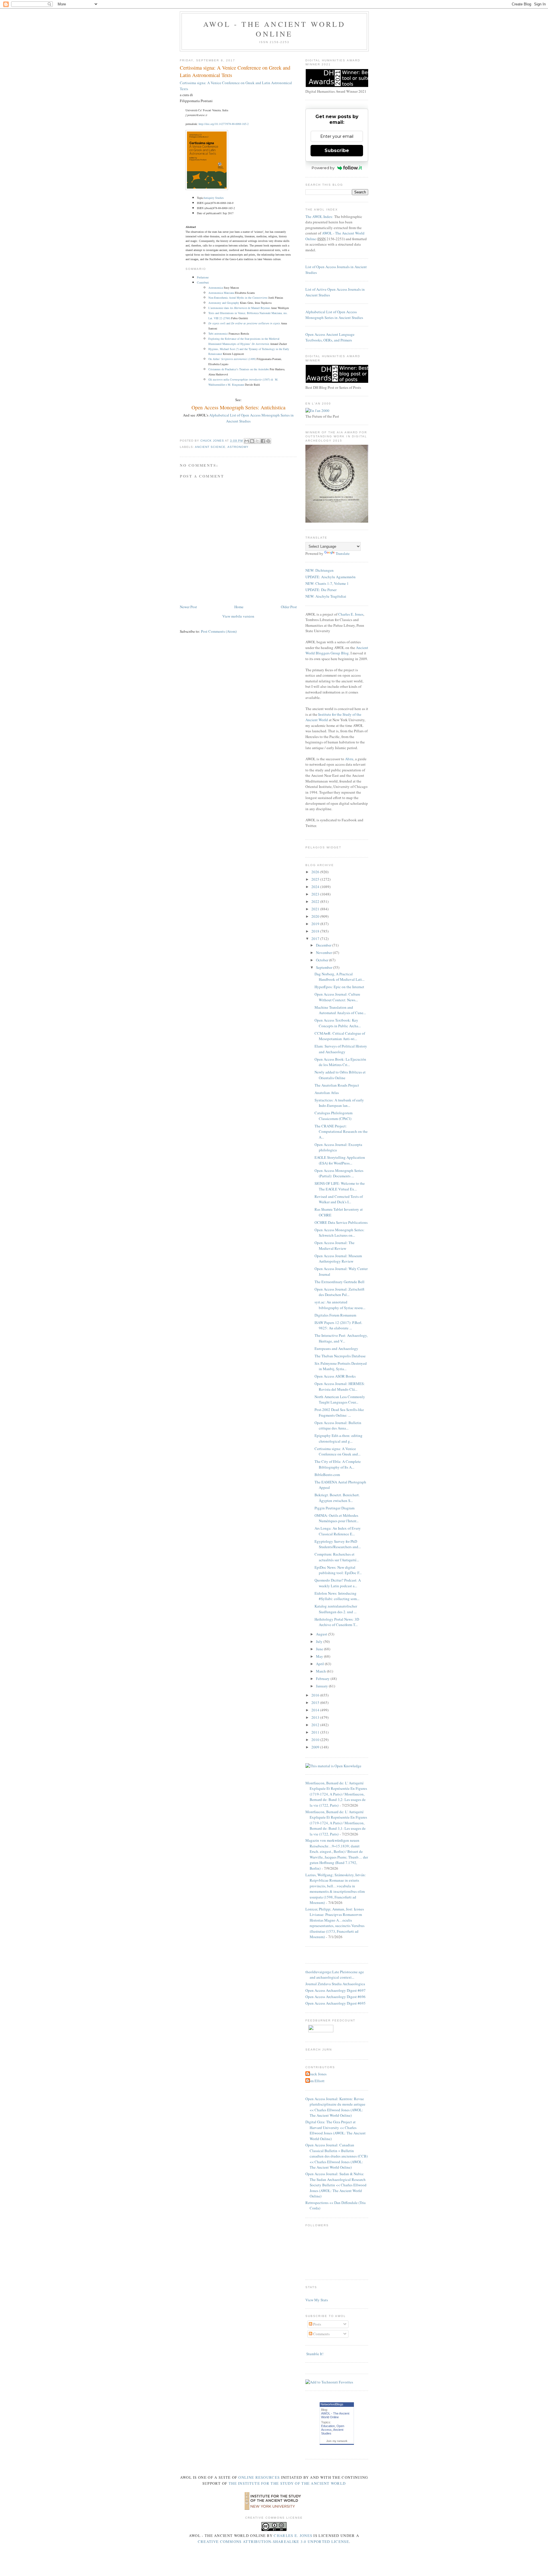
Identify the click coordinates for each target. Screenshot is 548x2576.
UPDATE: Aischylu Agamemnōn (331, 577)
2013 (316, 1717)
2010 (316, 1740)
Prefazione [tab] (203, 277)
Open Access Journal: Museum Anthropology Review (338, 1259)
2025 (316, 879)
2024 (316, 887)
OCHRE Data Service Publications (341, 1222)
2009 (316, 1747)
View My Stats (317, 2300)
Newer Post (188, 607)
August (322, 1634)
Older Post (289, 607)
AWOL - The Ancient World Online (274, 29)
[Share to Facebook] (263, 441)
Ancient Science (210, 447)
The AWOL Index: (319, 217)
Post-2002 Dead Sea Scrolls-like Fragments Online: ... (339, 1412)
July (320, 1641)
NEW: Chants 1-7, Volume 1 (327, 583)
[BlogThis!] (252, 441)
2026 (316, 872)
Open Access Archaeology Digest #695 (336, 2003)
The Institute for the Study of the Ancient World (287, 2483)
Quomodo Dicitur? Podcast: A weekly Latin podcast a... (338, 1583)
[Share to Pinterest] (268, 441)
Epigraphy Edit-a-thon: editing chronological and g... (339, 1438)
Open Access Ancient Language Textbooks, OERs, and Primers (330, 337)
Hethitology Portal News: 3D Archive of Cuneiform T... (337, 1622)
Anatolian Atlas (327, 1093)
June (320, 1649)
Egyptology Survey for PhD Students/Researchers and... (338, 1544)
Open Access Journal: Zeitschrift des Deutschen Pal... (340, 1292)
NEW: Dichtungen (320, 570)
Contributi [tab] (203, 282)
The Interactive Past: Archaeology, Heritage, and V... (341, 1338)
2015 (316, 1702)
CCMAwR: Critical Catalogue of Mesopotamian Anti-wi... (340, 1036)
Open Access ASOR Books (335, 1376)
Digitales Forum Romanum (335, 1315)
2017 (316, 939)
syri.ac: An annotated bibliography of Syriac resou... (340, 1305)
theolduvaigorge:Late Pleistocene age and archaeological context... (335, 1975)
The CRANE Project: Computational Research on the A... (341, 1132)
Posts (317, 2324)
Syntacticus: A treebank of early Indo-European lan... (339, 1103)
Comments (321, 2334)
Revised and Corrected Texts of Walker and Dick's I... (339, 1199)
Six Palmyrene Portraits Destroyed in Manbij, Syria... (341, 1366)
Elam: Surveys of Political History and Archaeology (341, 1049)
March (321, 1671)
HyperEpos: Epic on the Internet (339, 987)
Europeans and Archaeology (336, 1348)
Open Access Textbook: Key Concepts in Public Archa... (338, 1023)
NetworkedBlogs (332, 2404)
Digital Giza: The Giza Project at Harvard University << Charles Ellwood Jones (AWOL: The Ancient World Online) (336, 2130)
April (320, 1664)
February (323, 1679)
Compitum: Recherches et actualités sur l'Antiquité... (337, 1557)
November (324, 953)
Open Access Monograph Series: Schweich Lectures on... (340, 1233)
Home (239, 607)
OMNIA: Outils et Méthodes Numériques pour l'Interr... (337, 1518)
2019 (316, 924)
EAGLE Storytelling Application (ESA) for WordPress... (340, 1160)
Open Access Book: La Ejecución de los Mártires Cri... (340, 1062)
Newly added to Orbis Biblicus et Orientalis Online (340, 1075)
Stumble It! (314, 2354)
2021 (316, 909)
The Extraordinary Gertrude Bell (340, 1282)
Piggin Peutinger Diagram (335, 1508)
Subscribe (337, 150)
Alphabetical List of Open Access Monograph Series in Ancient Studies (334, 315)
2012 (316, 1725)
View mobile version (238, 616)
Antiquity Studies (214, 198)
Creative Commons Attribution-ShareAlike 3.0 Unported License (273, 2541)
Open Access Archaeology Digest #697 (336, 1990)
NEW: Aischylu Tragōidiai (326, 596)
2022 (316, 901)
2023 (316, 894)
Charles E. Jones (351, 614)
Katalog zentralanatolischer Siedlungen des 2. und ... (336, 1609)
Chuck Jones (213, 441)
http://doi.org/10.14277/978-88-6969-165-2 (224, 124)
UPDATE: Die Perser (321, 590)
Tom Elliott (316, 2081)
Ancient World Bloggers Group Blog (337, 650)
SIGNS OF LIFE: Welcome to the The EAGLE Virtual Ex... (340, 1186)
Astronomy (238, 447)
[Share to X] (257, 441)
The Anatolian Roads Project (337, 1085)
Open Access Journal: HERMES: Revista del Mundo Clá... (340, 1386)
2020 (316, 916)
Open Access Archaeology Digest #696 (336, 1997)
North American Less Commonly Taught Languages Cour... (340, 1400)
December (324, 945)
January (322, 1686)
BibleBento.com (327, 1475)
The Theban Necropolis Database (340, 1356)
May (320, 1656)
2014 (316, 1710)
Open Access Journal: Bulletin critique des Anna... (338, 1426)
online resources (259, 2477)
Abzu (349, 759)
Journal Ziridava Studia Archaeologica (335, 1984)
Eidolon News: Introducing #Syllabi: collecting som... (337, 1596)
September (325, 967)
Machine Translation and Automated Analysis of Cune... (340, 1010)
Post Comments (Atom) (219, 631)
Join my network (337, 2441)
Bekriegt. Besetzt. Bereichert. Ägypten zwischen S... (337, 1498)
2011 (316, 1732)
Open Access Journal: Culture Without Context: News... (337, 997)
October (323, 960)
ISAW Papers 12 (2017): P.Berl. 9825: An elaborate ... (338, 1325)
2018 (316, 931)
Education (328, 2426)
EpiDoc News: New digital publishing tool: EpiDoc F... (338, 1570)
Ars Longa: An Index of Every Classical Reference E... (338, 1531)
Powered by (323, 168)
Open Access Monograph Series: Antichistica (238, 407)
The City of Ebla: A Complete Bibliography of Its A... (338, 1464)
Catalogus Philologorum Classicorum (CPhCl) (334, 1116)
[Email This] (247, 441)
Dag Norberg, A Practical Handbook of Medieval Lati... (340, 977)
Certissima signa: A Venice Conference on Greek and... (338, 1451)
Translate (343, 553)
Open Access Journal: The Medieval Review (335, 1245)
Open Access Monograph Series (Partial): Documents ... (339, 1173)
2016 (316, 1695)
